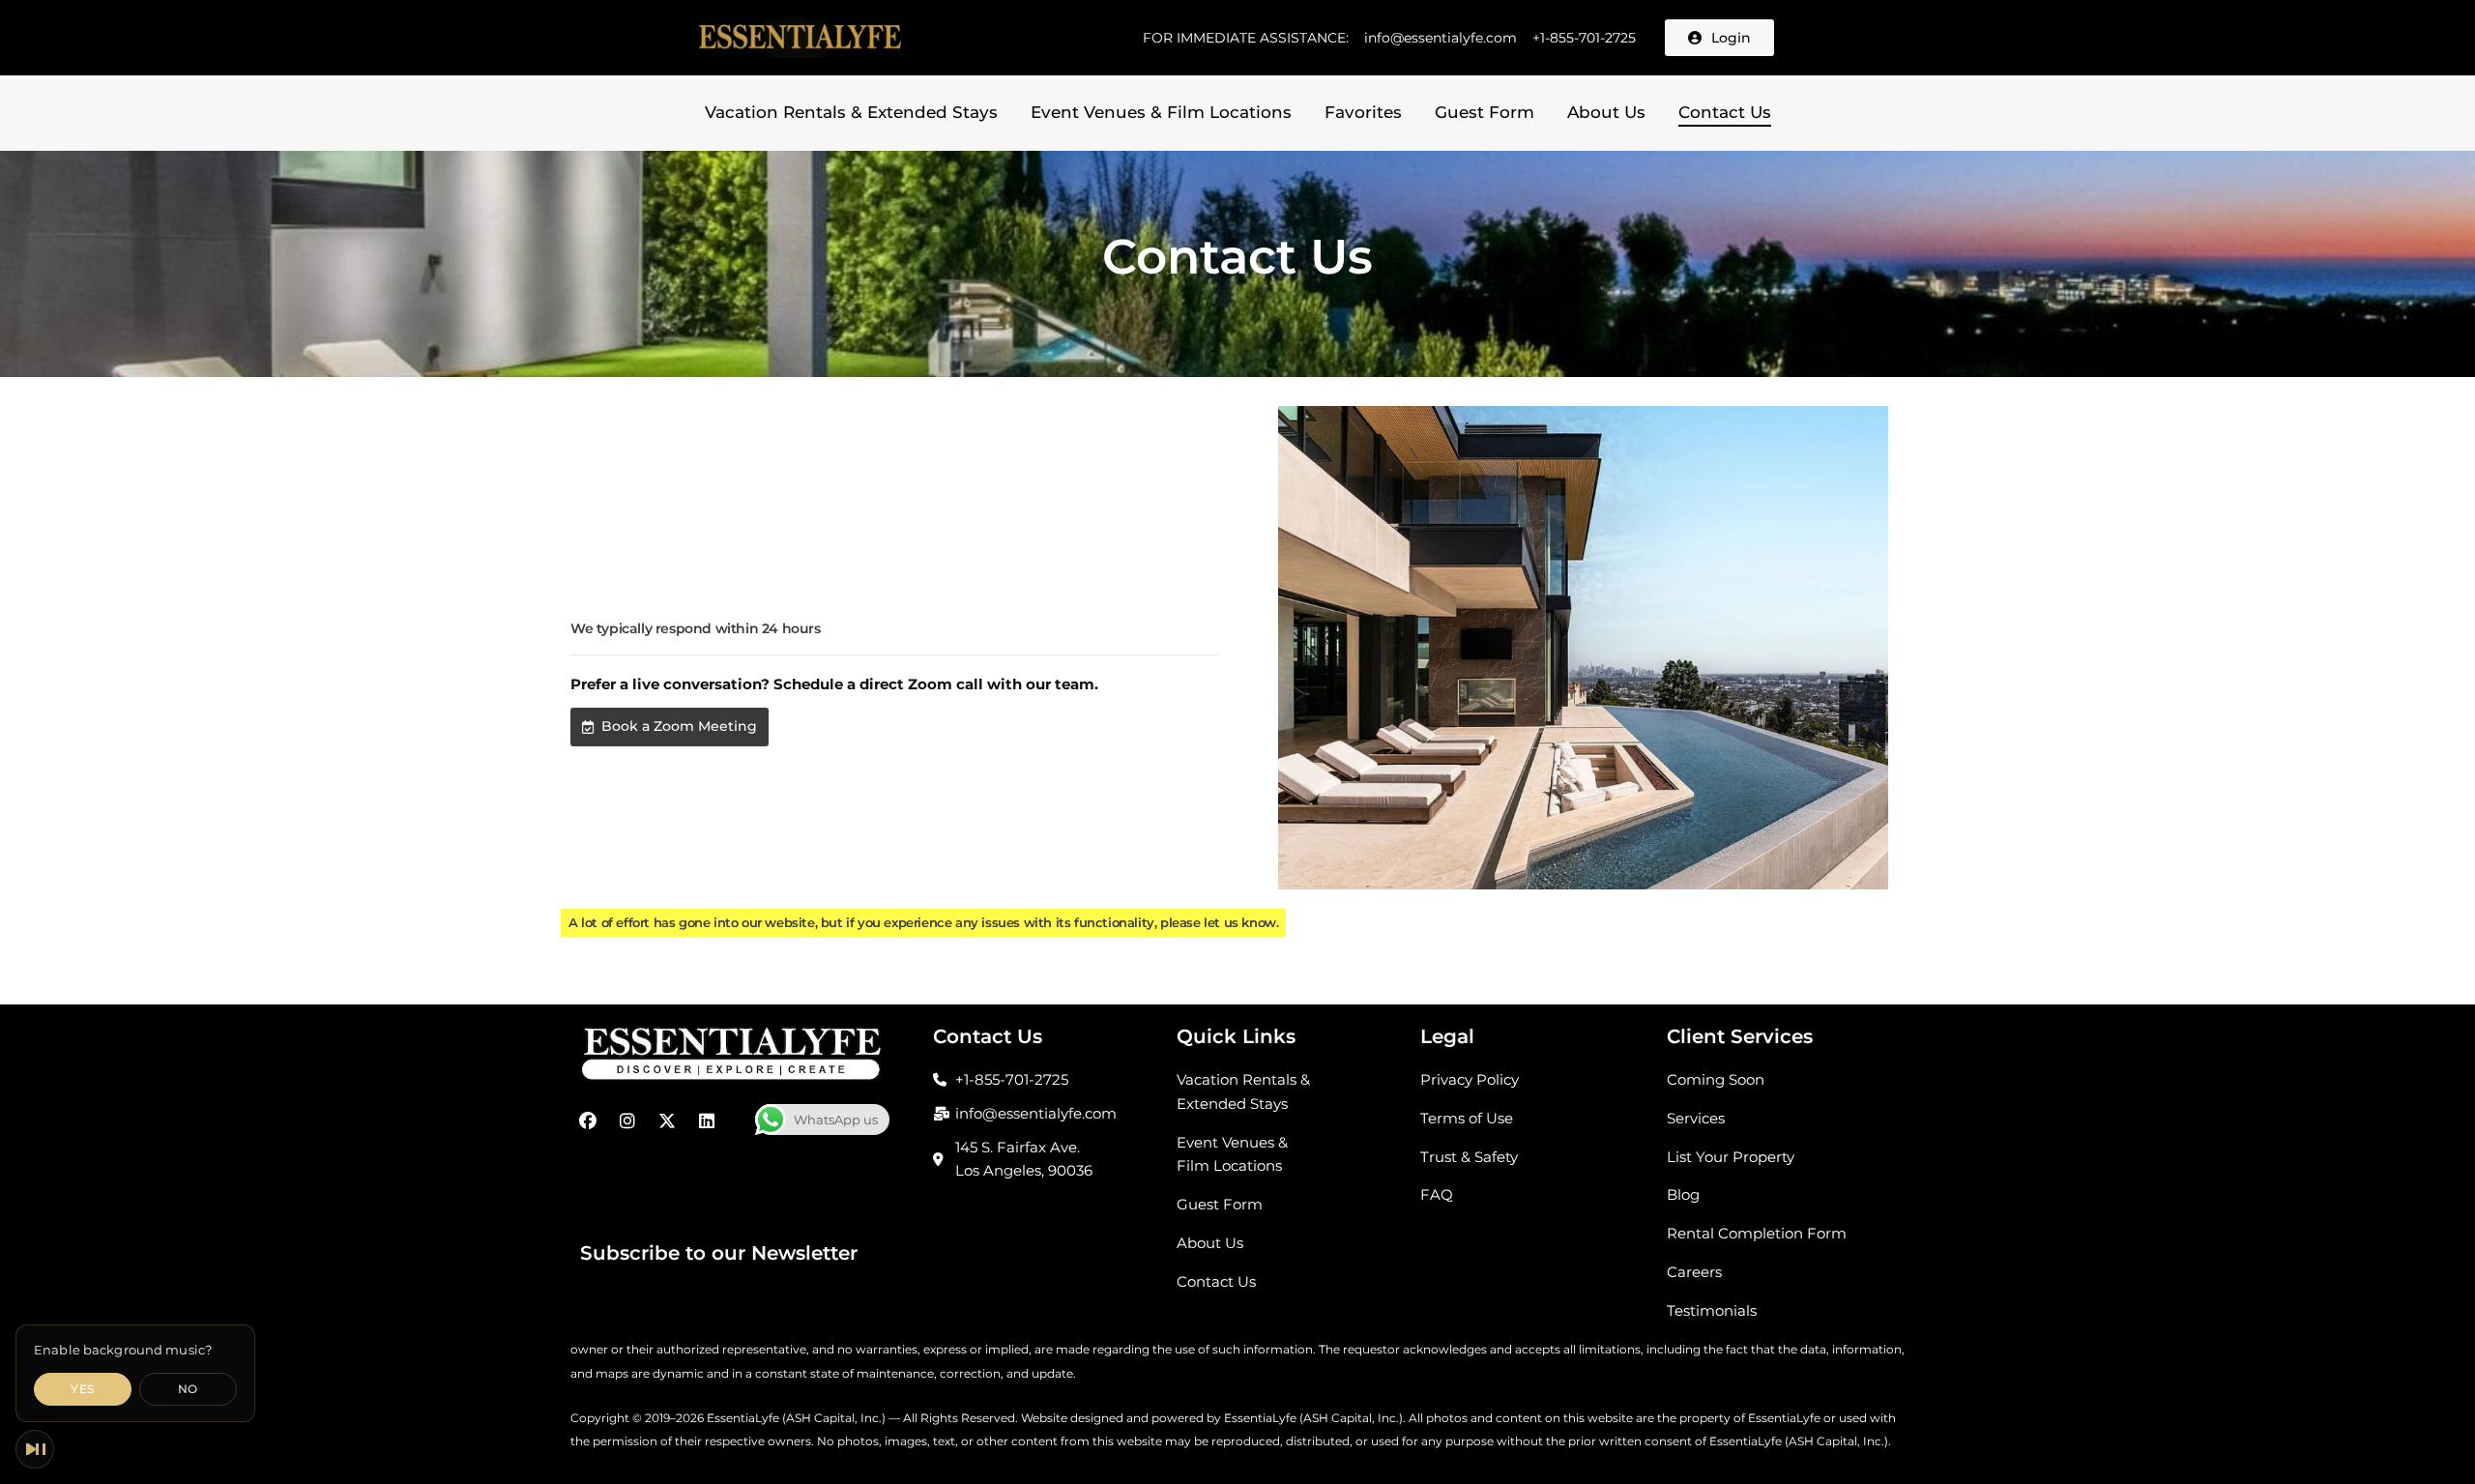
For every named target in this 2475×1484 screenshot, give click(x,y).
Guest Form (1485, 112)
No (188, 1389)
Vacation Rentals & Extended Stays (851, 112)
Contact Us (1725, 112)
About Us (1606, 112)
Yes (82, 1389)
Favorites (1363, 112)
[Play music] (35, 1449)
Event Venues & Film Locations (1161, 112)
